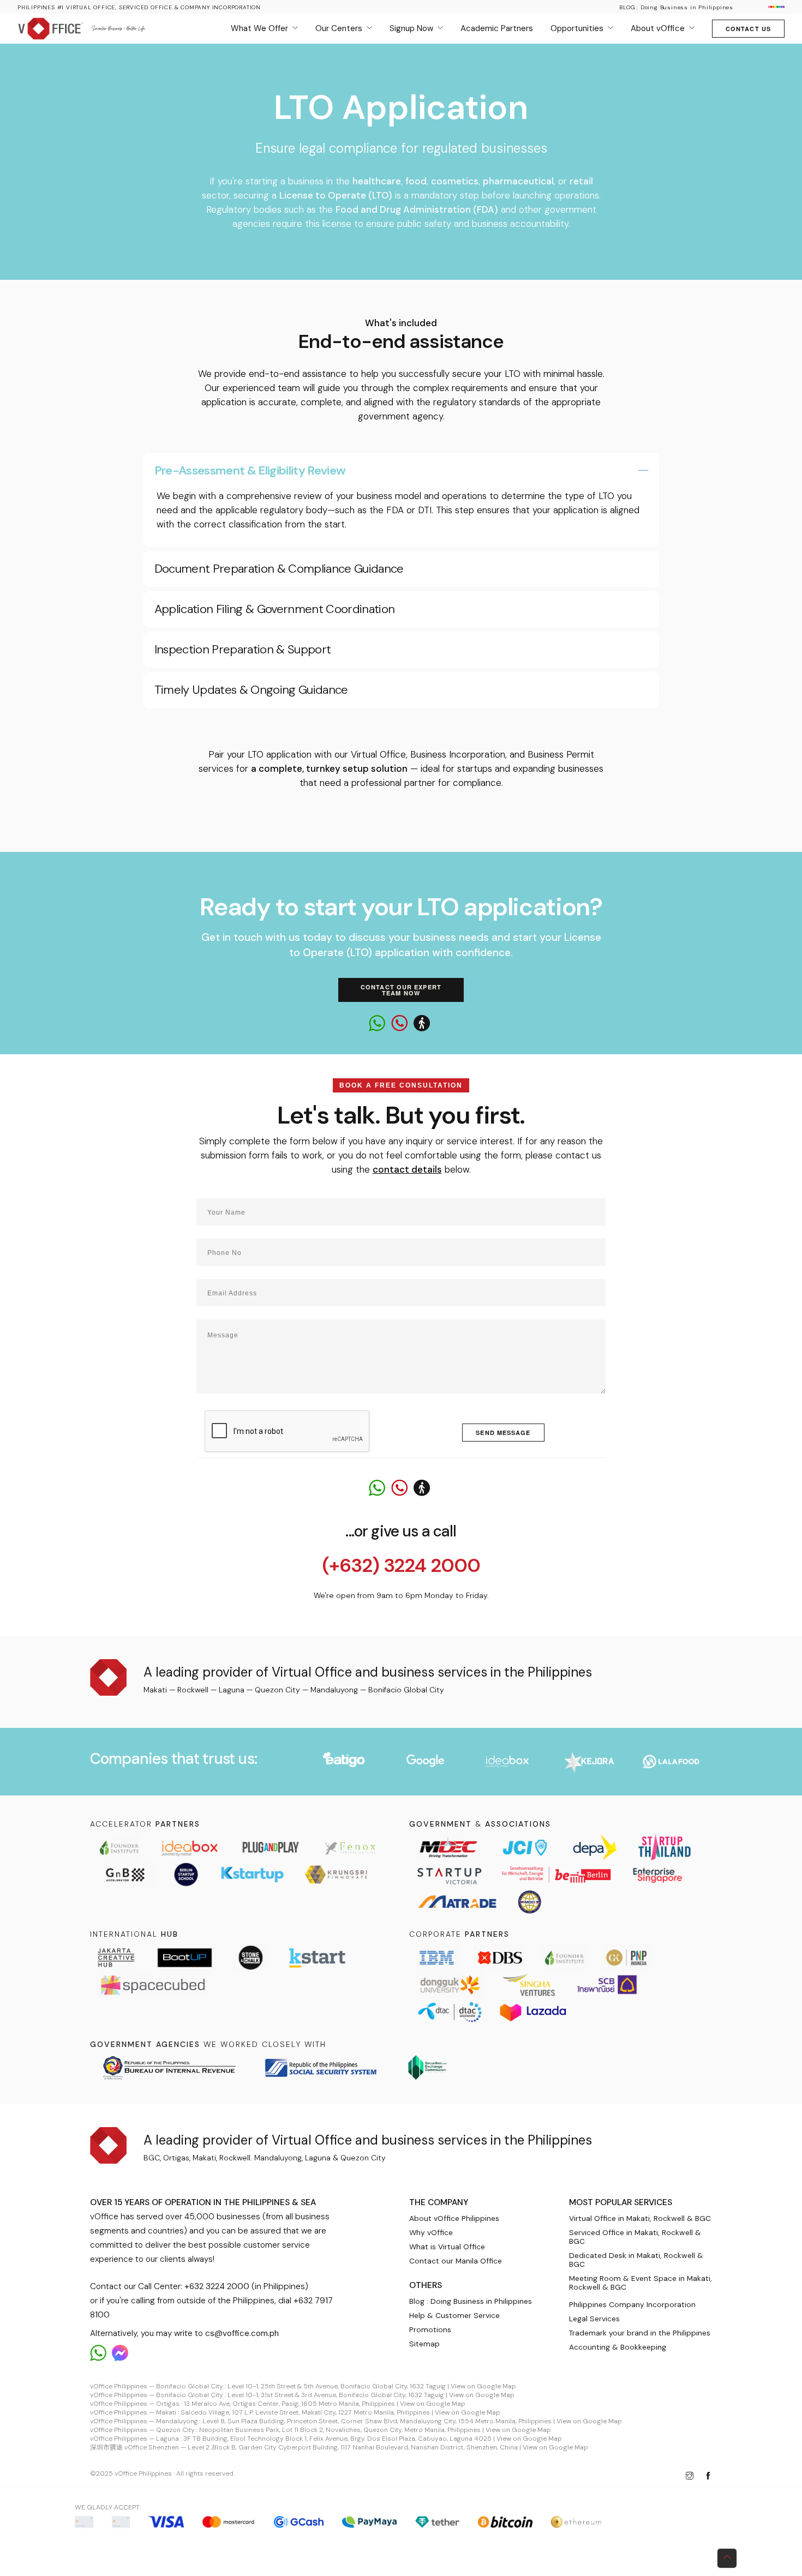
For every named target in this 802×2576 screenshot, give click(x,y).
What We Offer (259, 28)
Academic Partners (497, 28)
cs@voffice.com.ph (242, 2333)
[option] (344, 1762)
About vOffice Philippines (454, 2218)
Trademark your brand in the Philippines (640, 2333)
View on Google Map (483, 2386)
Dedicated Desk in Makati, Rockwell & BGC (636, 2260)
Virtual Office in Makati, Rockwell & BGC (640, 2218)
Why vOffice (431, 2232)
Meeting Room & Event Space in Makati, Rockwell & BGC (641, 2283)
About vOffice (658, 28)
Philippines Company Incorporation (632, 2304)
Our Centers (339, 28)
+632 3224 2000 (217, 2286)
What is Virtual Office (447, 2247)
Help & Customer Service (454, 2315)
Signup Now (411, 28)
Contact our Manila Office (456, 2261)
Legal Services (594, 2319)
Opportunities (577, 28)
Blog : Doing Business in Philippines (471, 2301)
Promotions (430, 2329)
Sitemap (424, 2344)
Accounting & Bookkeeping (618, 2347)
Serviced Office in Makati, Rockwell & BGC (635, 2237)
